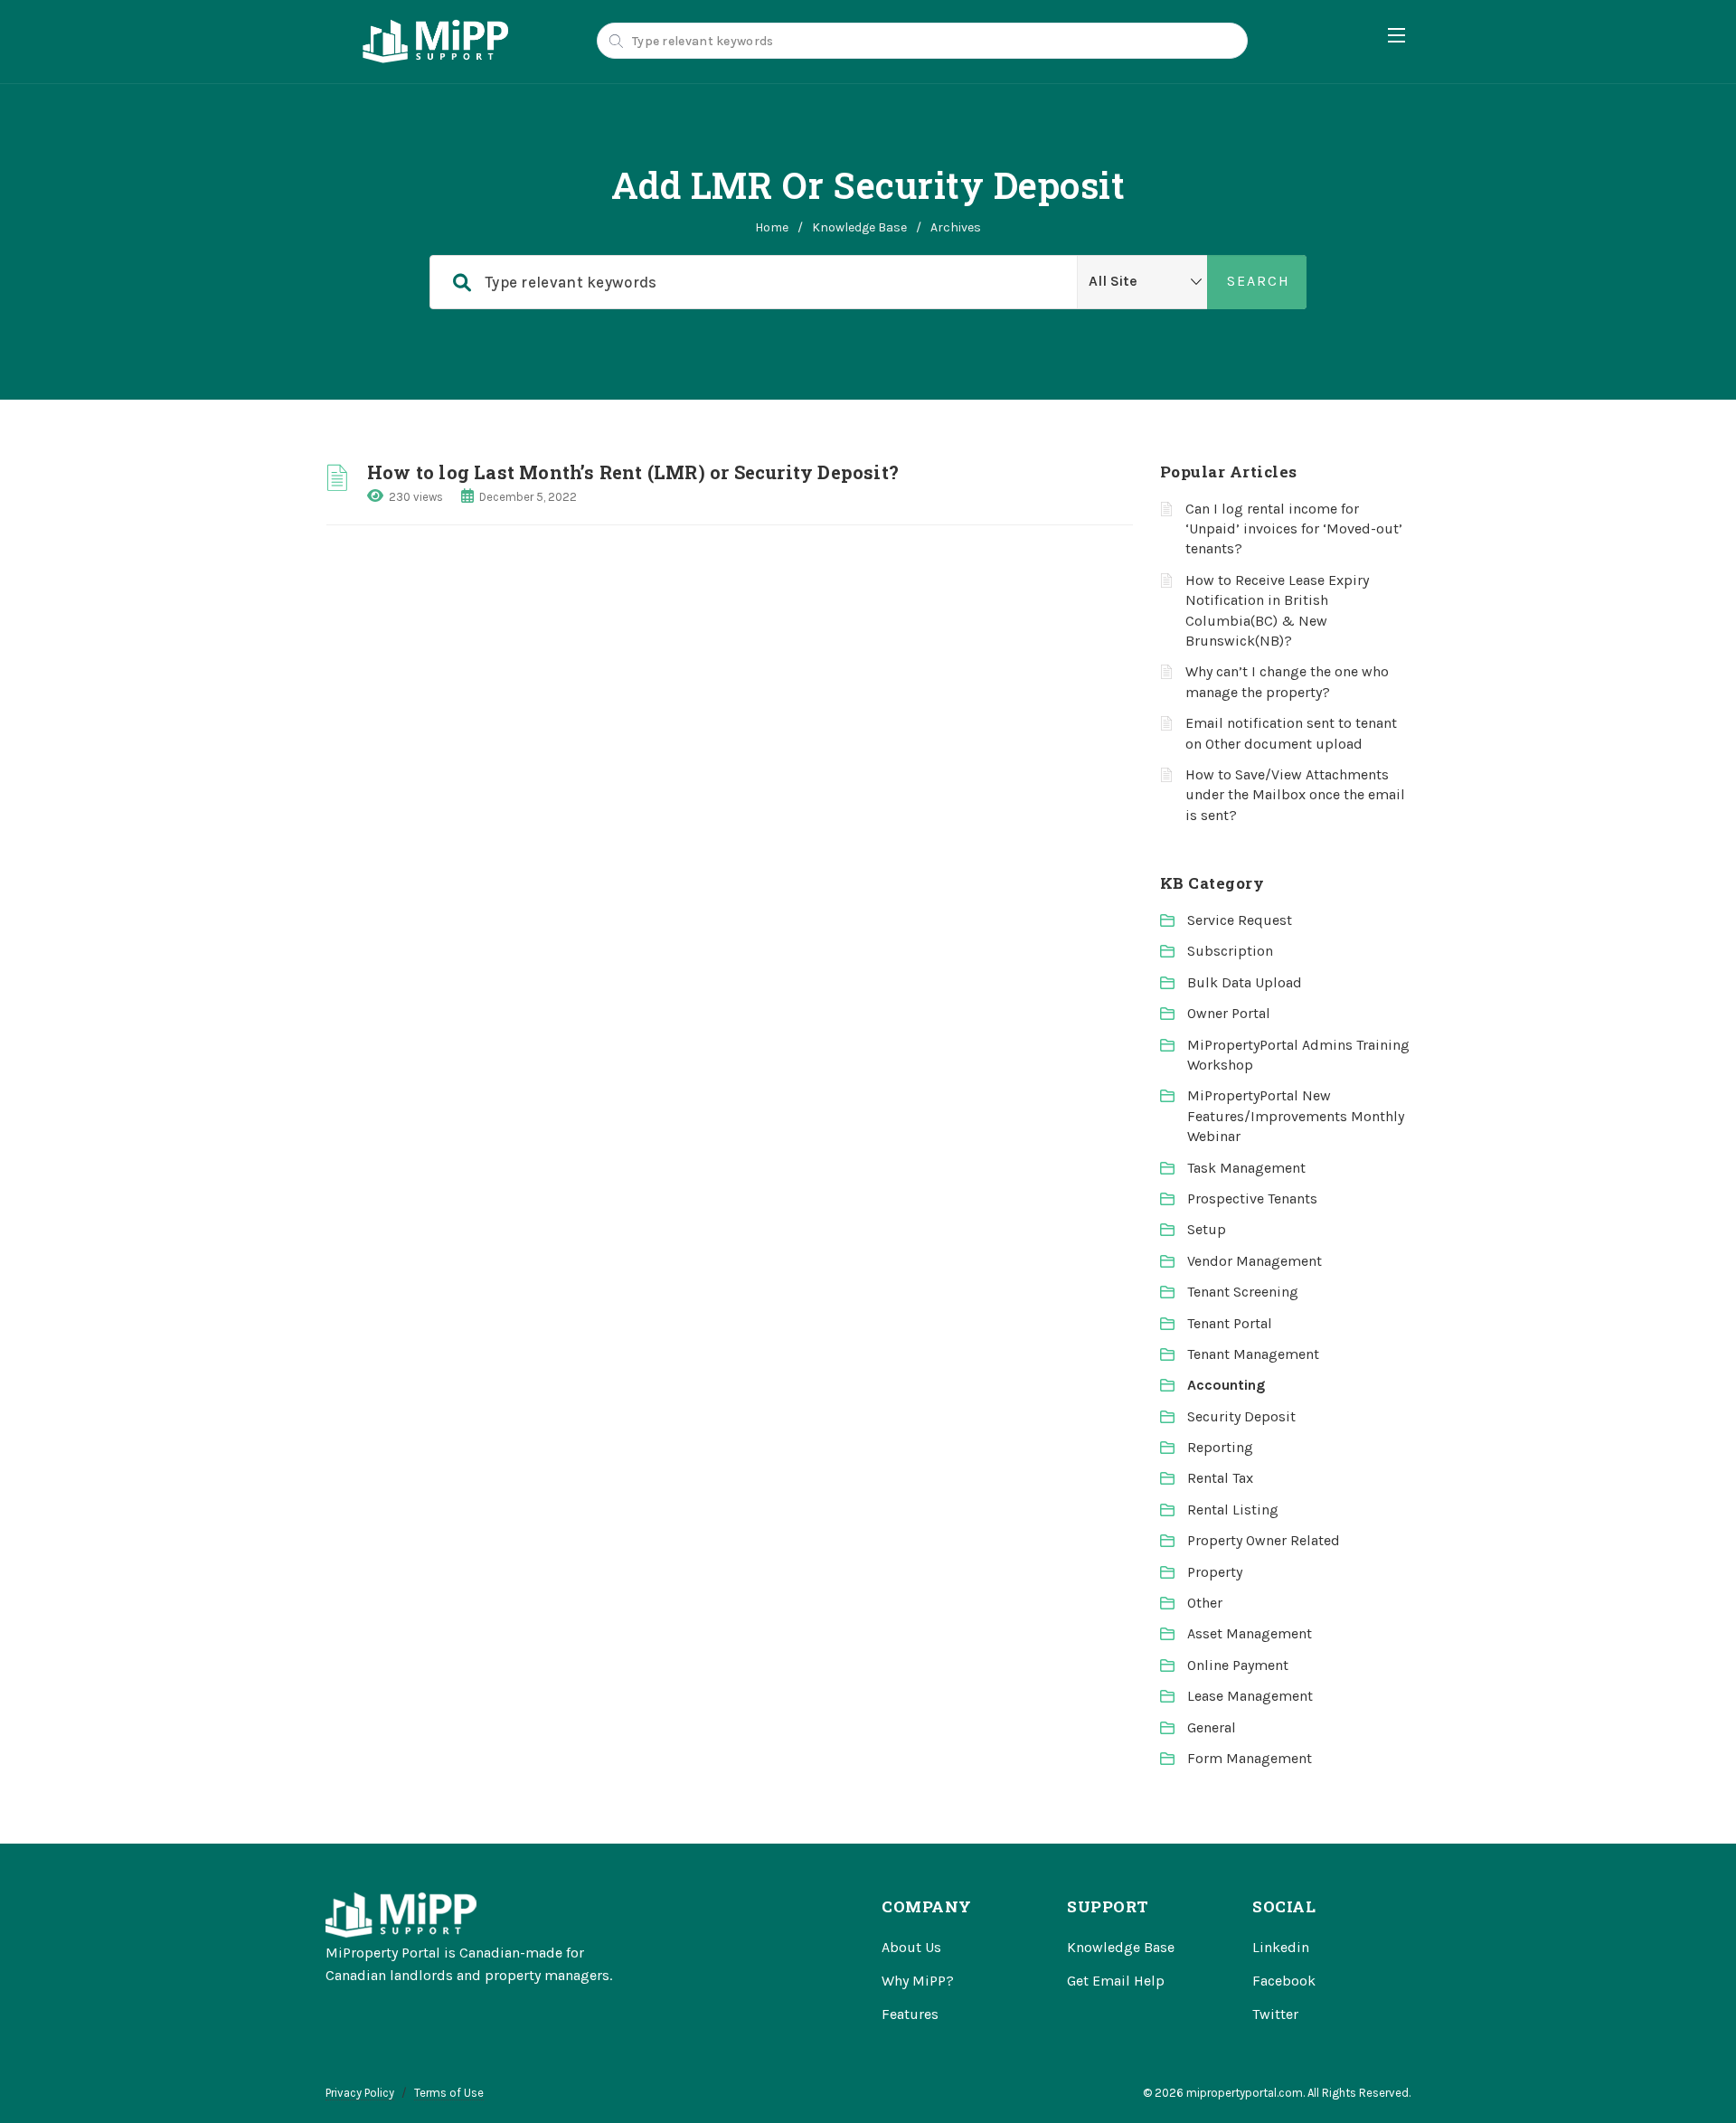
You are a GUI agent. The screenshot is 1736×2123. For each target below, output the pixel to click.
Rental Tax (1220, 1478)
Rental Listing (1233, 1510)
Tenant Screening (1243, 1292)
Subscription (1230, 951)
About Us (911, 1947)
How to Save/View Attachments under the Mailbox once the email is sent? (1295, 795)
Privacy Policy (360, 2093)
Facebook (1284, 1981)
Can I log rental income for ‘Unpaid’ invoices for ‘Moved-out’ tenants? (1294, 529)
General (1212, 1727)
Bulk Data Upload (1245, 982)
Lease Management (1250, 1696)
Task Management (1246, 1168)
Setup (1207, 1229)
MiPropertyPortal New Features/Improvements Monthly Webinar (1296, 1116)
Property (1215, 1572)
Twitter (1275, 2014)
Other (1205, 1603)
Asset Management (1250, 1633)
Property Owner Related (1264, 1540)
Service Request (1240, 920)
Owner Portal (1229, 1013)
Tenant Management (1253, 1354)
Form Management (1250, 1758)
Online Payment (1238, 1665)
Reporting (1220, 1447)
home (772, 227)
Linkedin (1281, 1947)
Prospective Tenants (1252, 1198)
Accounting (1226, 1385)
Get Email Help (1116, 1981)
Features (910, 2014)
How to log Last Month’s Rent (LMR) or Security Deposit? (633, 472)
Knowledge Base (859, 227)
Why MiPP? (918, 1981)
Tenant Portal (1230, 1323)
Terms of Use (449, 2093)
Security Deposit (1241, 1416)
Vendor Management (1255, 1261)
